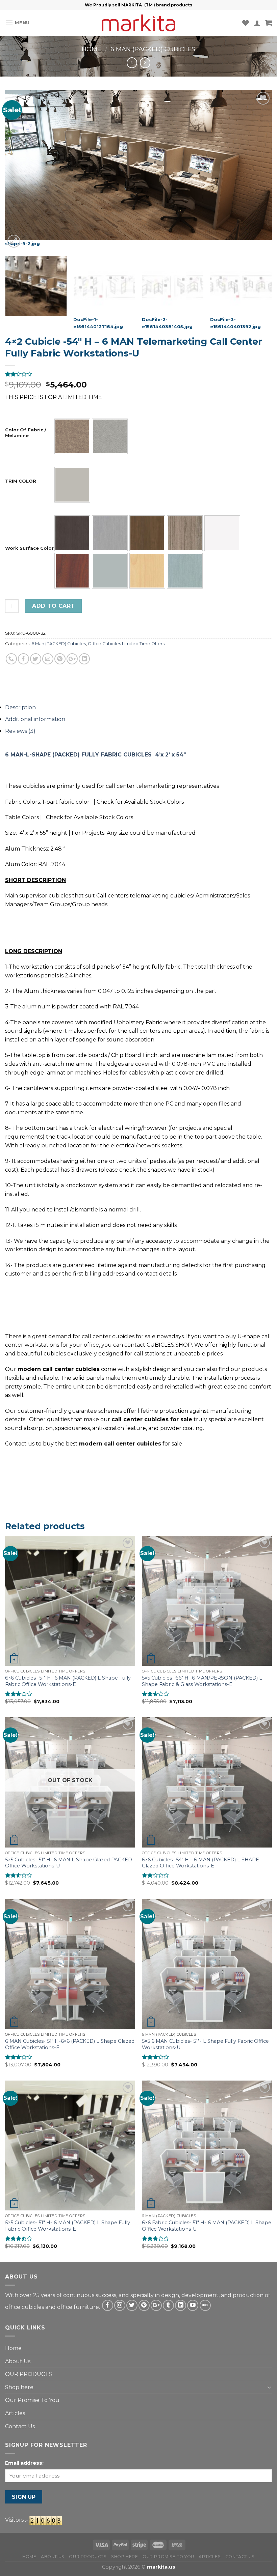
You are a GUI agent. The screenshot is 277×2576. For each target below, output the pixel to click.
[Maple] (147, 571)
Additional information (35, 719)
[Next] (258, 170)
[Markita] (138, 23)
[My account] (257, 23)
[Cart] (269, 23)
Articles (15, 2413)
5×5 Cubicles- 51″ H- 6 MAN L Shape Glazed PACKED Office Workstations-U (69, 1863)
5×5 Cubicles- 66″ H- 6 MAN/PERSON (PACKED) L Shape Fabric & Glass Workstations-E (202, 1681)
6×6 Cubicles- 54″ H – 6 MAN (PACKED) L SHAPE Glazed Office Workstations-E (200, 1863)
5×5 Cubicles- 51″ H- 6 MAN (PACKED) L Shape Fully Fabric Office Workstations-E (68, 2226)
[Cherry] (72, 571)
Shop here (19, 2387)
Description (20, 707)
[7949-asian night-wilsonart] (72, 533)
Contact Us (20, 2426)
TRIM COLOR (21, 481)
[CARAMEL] (72, 436)
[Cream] (110, 436)
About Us (18, 2361)
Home (92, 49)
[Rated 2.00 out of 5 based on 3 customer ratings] (138, 374)
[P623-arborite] (185, 571)
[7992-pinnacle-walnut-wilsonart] (147, 533)
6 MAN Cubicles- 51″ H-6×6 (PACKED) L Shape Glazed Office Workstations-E (70, 2044)
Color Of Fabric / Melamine (26, 433)
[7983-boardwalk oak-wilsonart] (110, 533)
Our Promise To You (32, 2400)
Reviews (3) (20, 731)
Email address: (24, 2463)
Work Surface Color (29, 548)
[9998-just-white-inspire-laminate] (222, 533)
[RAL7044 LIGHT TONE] (72, 485)
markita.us (161, 2567)
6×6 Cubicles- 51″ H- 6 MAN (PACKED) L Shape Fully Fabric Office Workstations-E (68, 1681)
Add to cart (53, 606)
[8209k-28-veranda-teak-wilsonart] (185, 533)
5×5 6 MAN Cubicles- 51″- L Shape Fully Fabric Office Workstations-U (205, 2044)
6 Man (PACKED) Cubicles (153, 49)
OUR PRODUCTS (29, 2374)
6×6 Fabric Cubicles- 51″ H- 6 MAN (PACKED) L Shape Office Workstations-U (207, 2226)
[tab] (138, 708)
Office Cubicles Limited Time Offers (126, 644)
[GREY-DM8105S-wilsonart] (110, 571)
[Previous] (19, 170)
